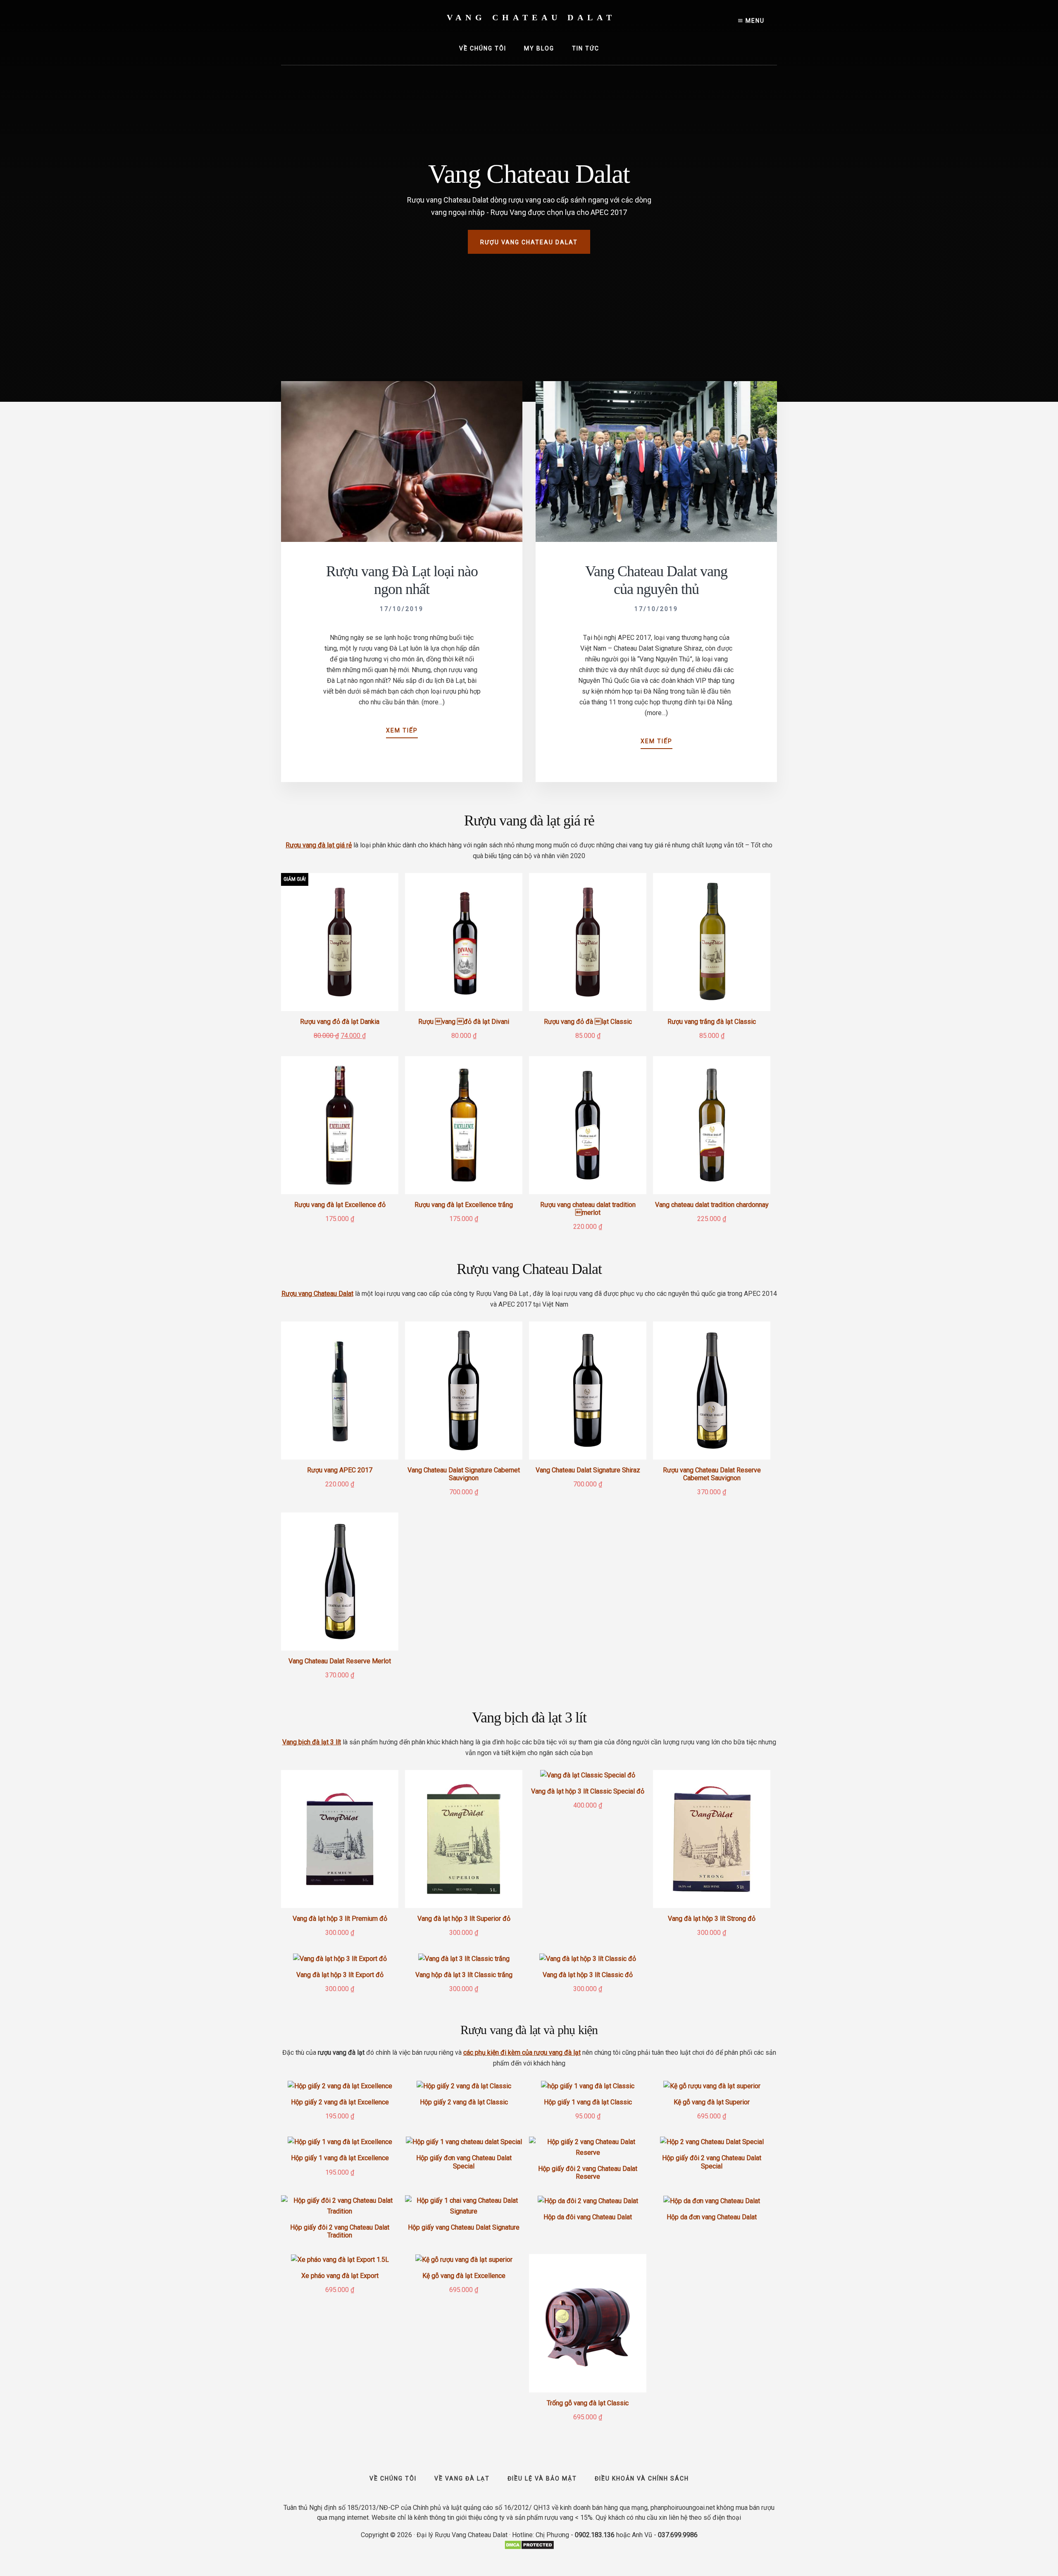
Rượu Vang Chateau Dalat (529, 242)
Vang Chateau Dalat (531, 17)
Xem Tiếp (402, 733)
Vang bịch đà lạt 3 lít (312, 1742)
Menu (754, 21)
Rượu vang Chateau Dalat (317, 1294)
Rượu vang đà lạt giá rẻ (319, 845)
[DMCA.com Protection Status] (529, 2548)
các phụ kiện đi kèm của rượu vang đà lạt (522, 2052)
